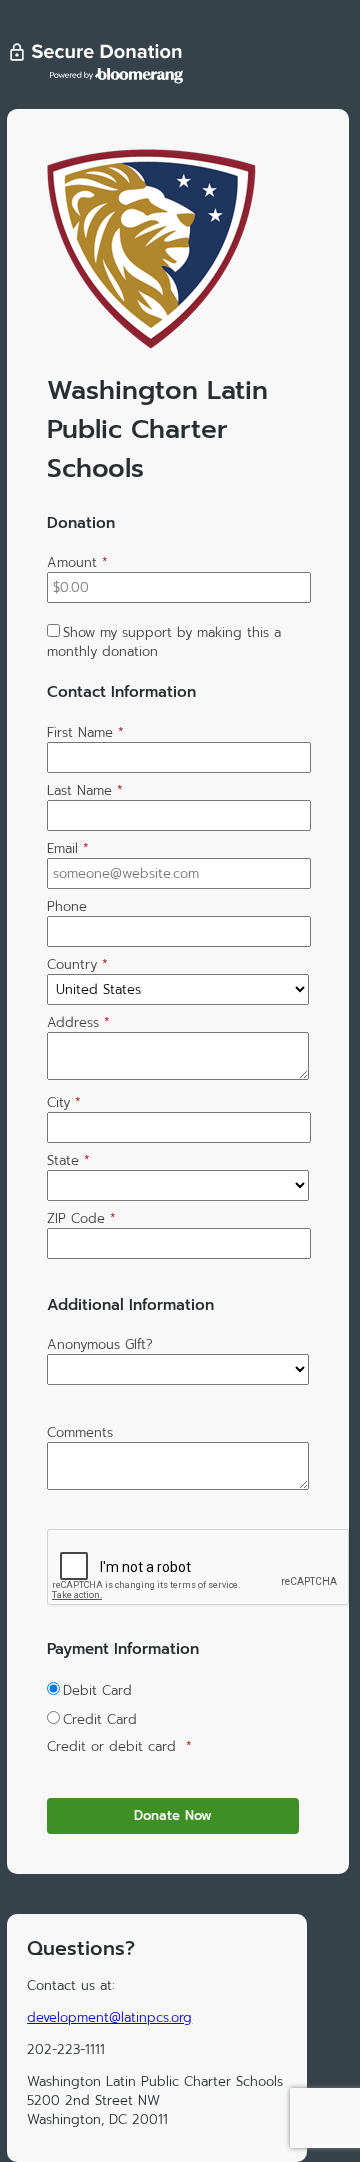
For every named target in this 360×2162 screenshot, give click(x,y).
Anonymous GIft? (100, 1344)
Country (77, 964)
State (68, 1160)
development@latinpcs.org (109, 2017)
